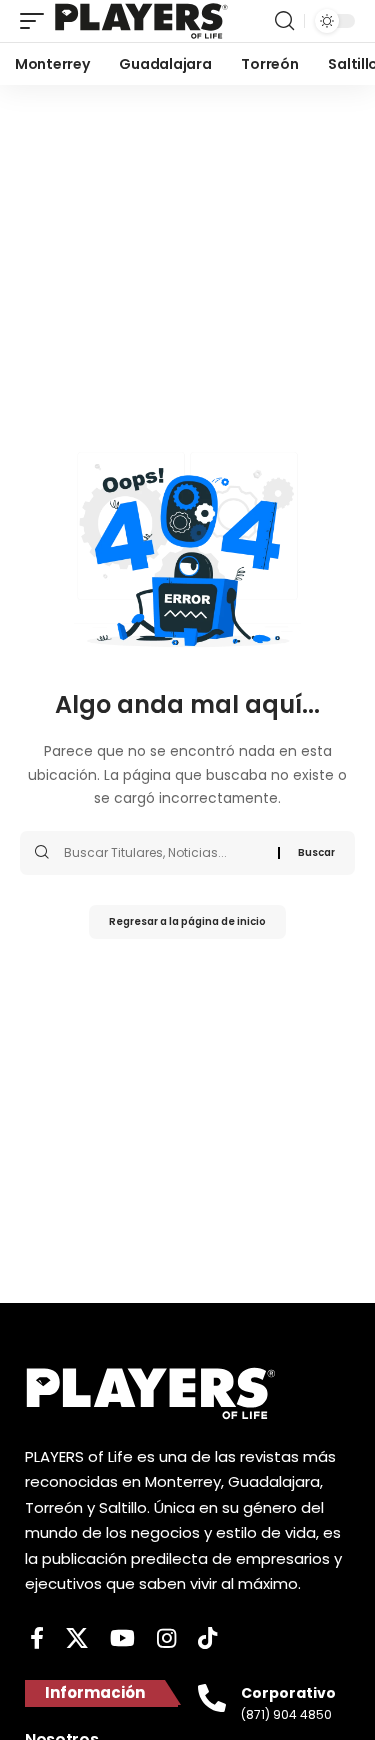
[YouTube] (122, 1638)
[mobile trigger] (37, 21)
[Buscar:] (163, 853)
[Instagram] (166, 1638)
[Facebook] (37, 1638)
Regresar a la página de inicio (187, 921)
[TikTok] (207, 1638)
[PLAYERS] (141, 21)
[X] (77, 1638)
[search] (284, 21)
